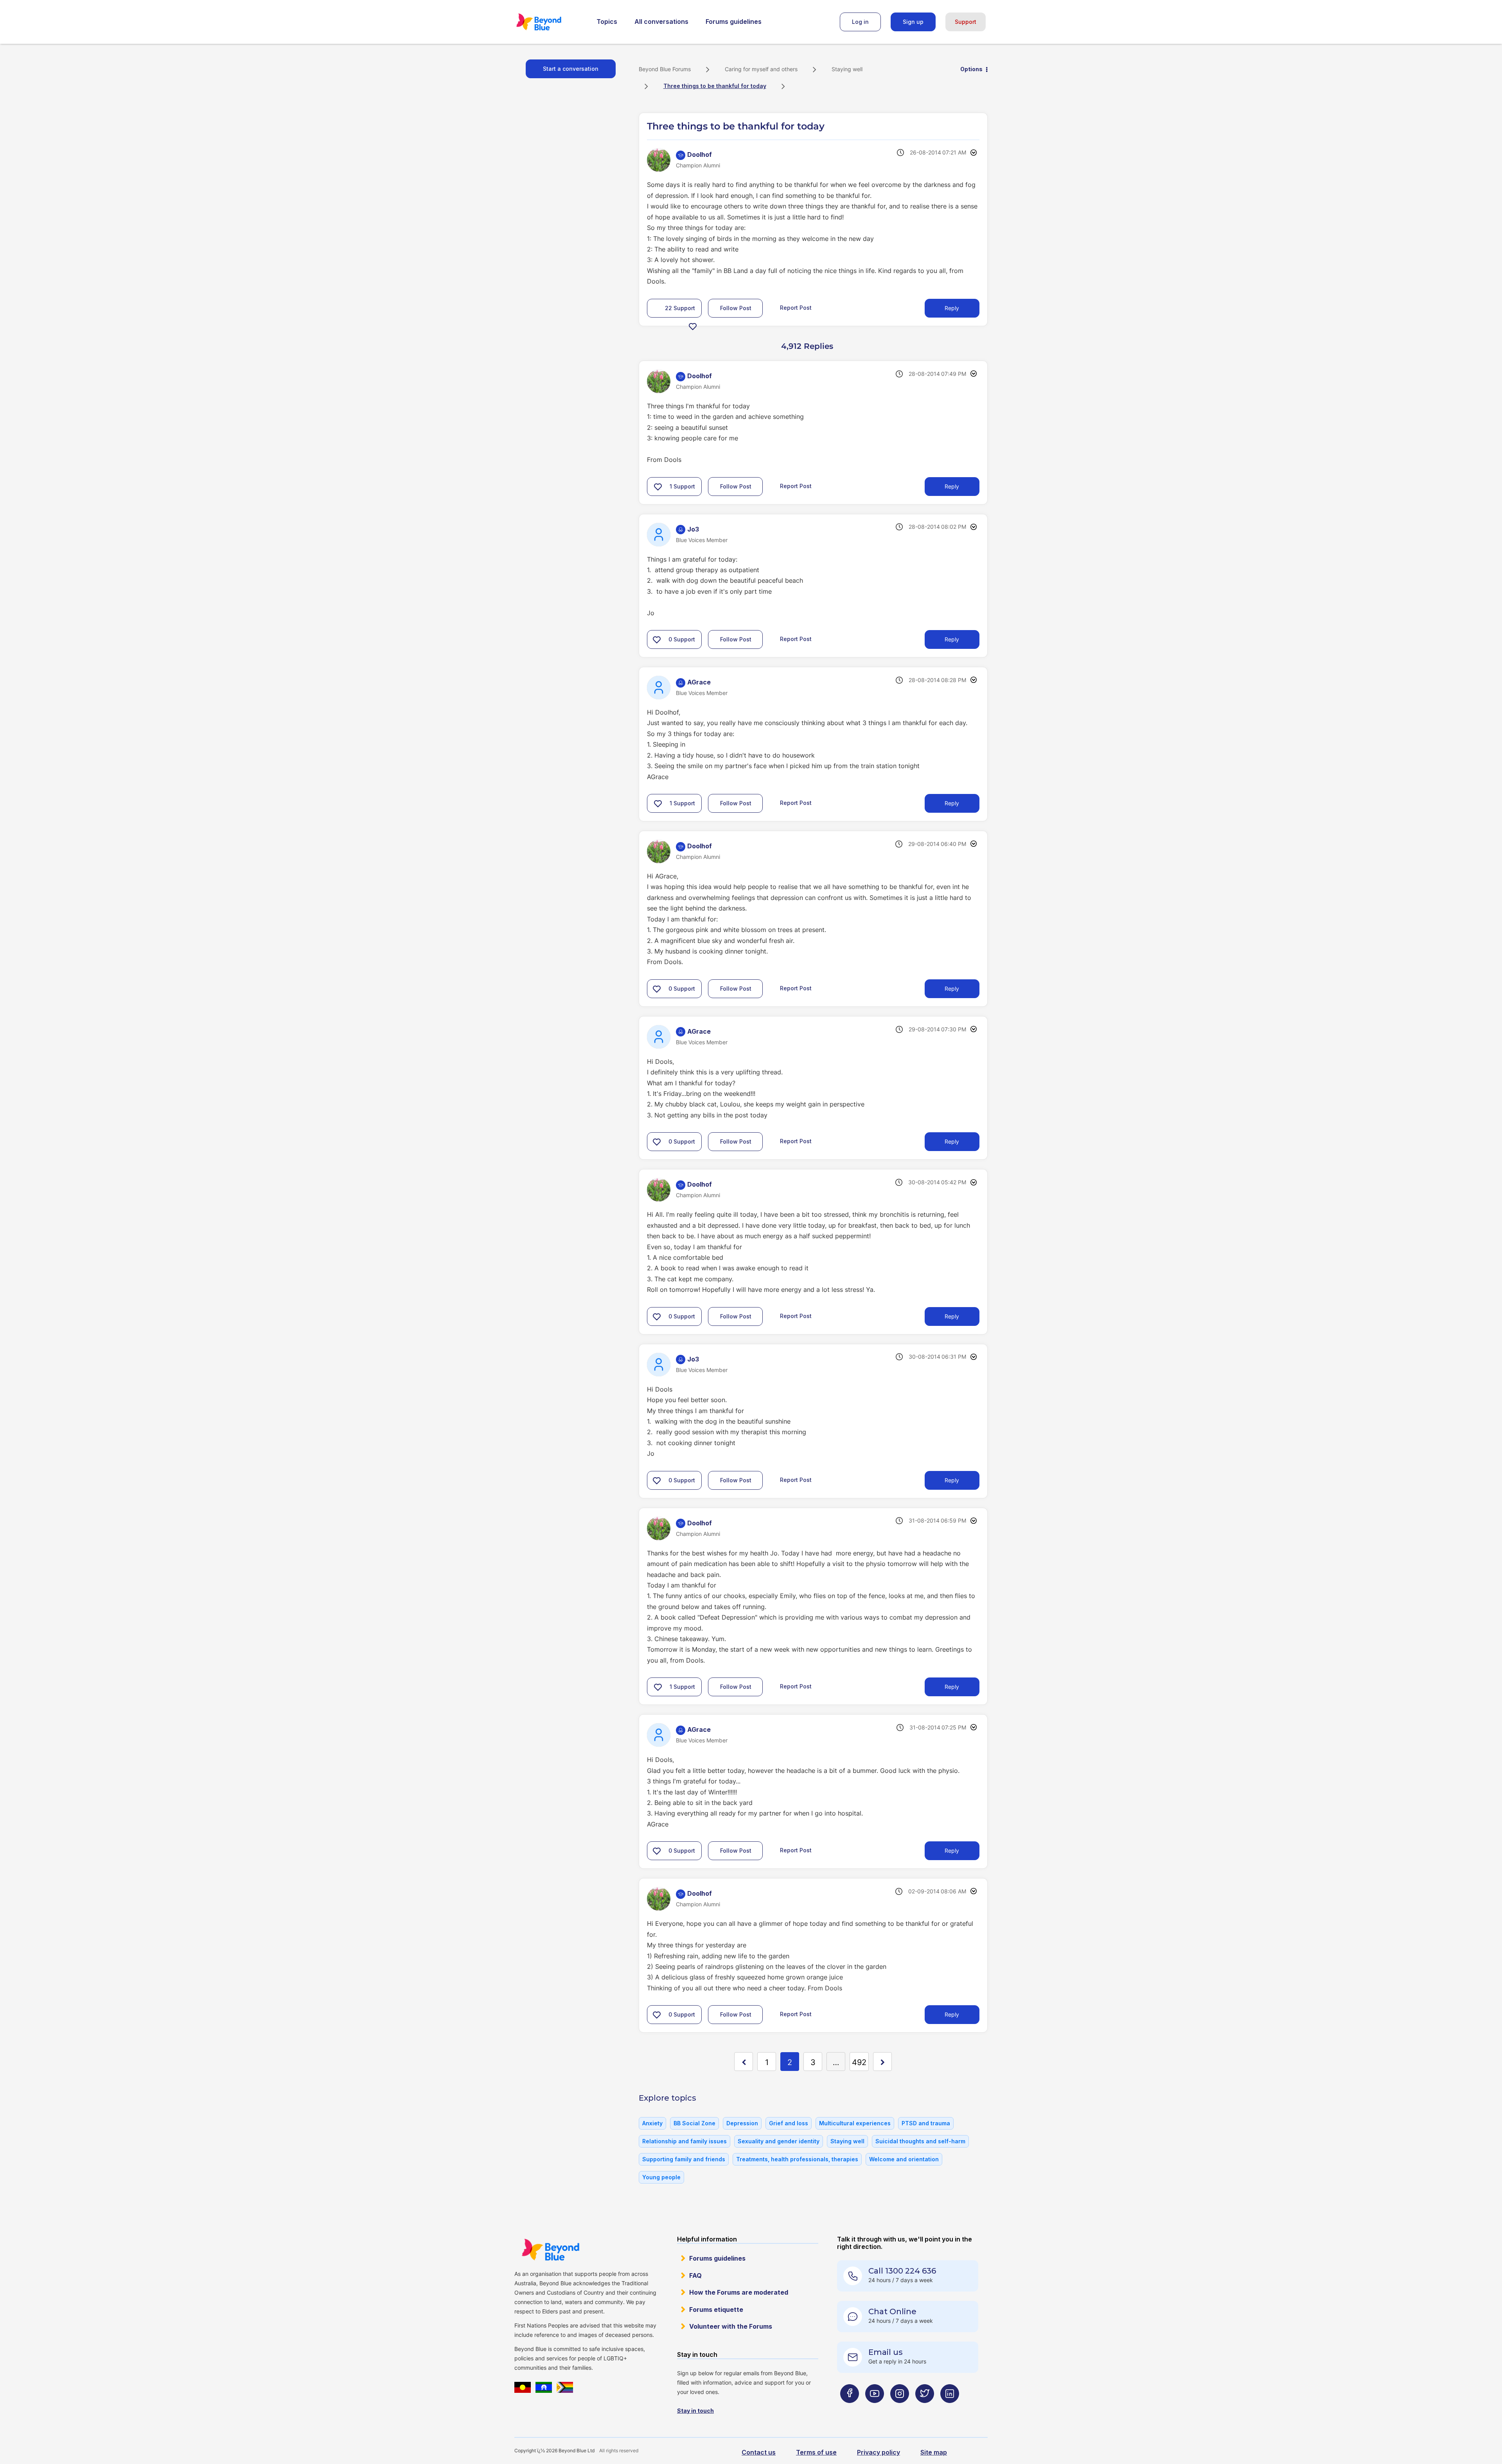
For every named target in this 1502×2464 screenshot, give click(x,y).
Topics (607, 22)
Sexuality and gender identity (779, 2141)
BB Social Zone (694, 2123)
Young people (661, 2177)
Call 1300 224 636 (902, 2271)
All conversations (661, 22)
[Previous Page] (744, 2062)
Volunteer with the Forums (731, 2326)
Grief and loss (789, 2123)
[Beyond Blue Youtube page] (875, 2409)
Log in (860, 22)
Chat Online (892, 2311)
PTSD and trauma (926, 2123)
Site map (934, 2452)
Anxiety (652, 2123)
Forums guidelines (734, 22)
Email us (886, 2352)
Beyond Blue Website (550, 2250)
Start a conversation (571, 69)
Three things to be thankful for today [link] (715, 86)
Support (966, 22)
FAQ (695, 2275)
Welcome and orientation (904, 2159)
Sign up (913, 22)
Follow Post (736, 308)
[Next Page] (882, 2062)
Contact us (759, 2452)
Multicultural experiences (855, 2123)
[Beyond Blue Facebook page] (850, 2409)
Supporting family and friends (684, 2159)
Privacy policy (879, 2452)
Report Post (796, 308)
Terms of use (816, 2452)
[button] (693, 326)
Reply (952, 308)
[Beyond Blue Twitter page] (925, 2409)
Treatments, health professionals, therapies (797, 2159)
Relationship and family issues (685, 2141)
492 (859, 2062)
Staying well (847, 69)
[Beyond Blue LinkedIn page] (950, 2409)
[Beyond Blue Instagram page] (900, 2409)
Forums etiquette (716, 2310)
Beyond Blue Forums (550, 22)
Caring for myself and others (761, 69)
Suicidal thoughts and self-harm (920, 2141)
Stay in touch (695, 2411)
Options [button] (971, 69)
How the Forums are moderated (739, 2292)
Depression (742, 2123)
